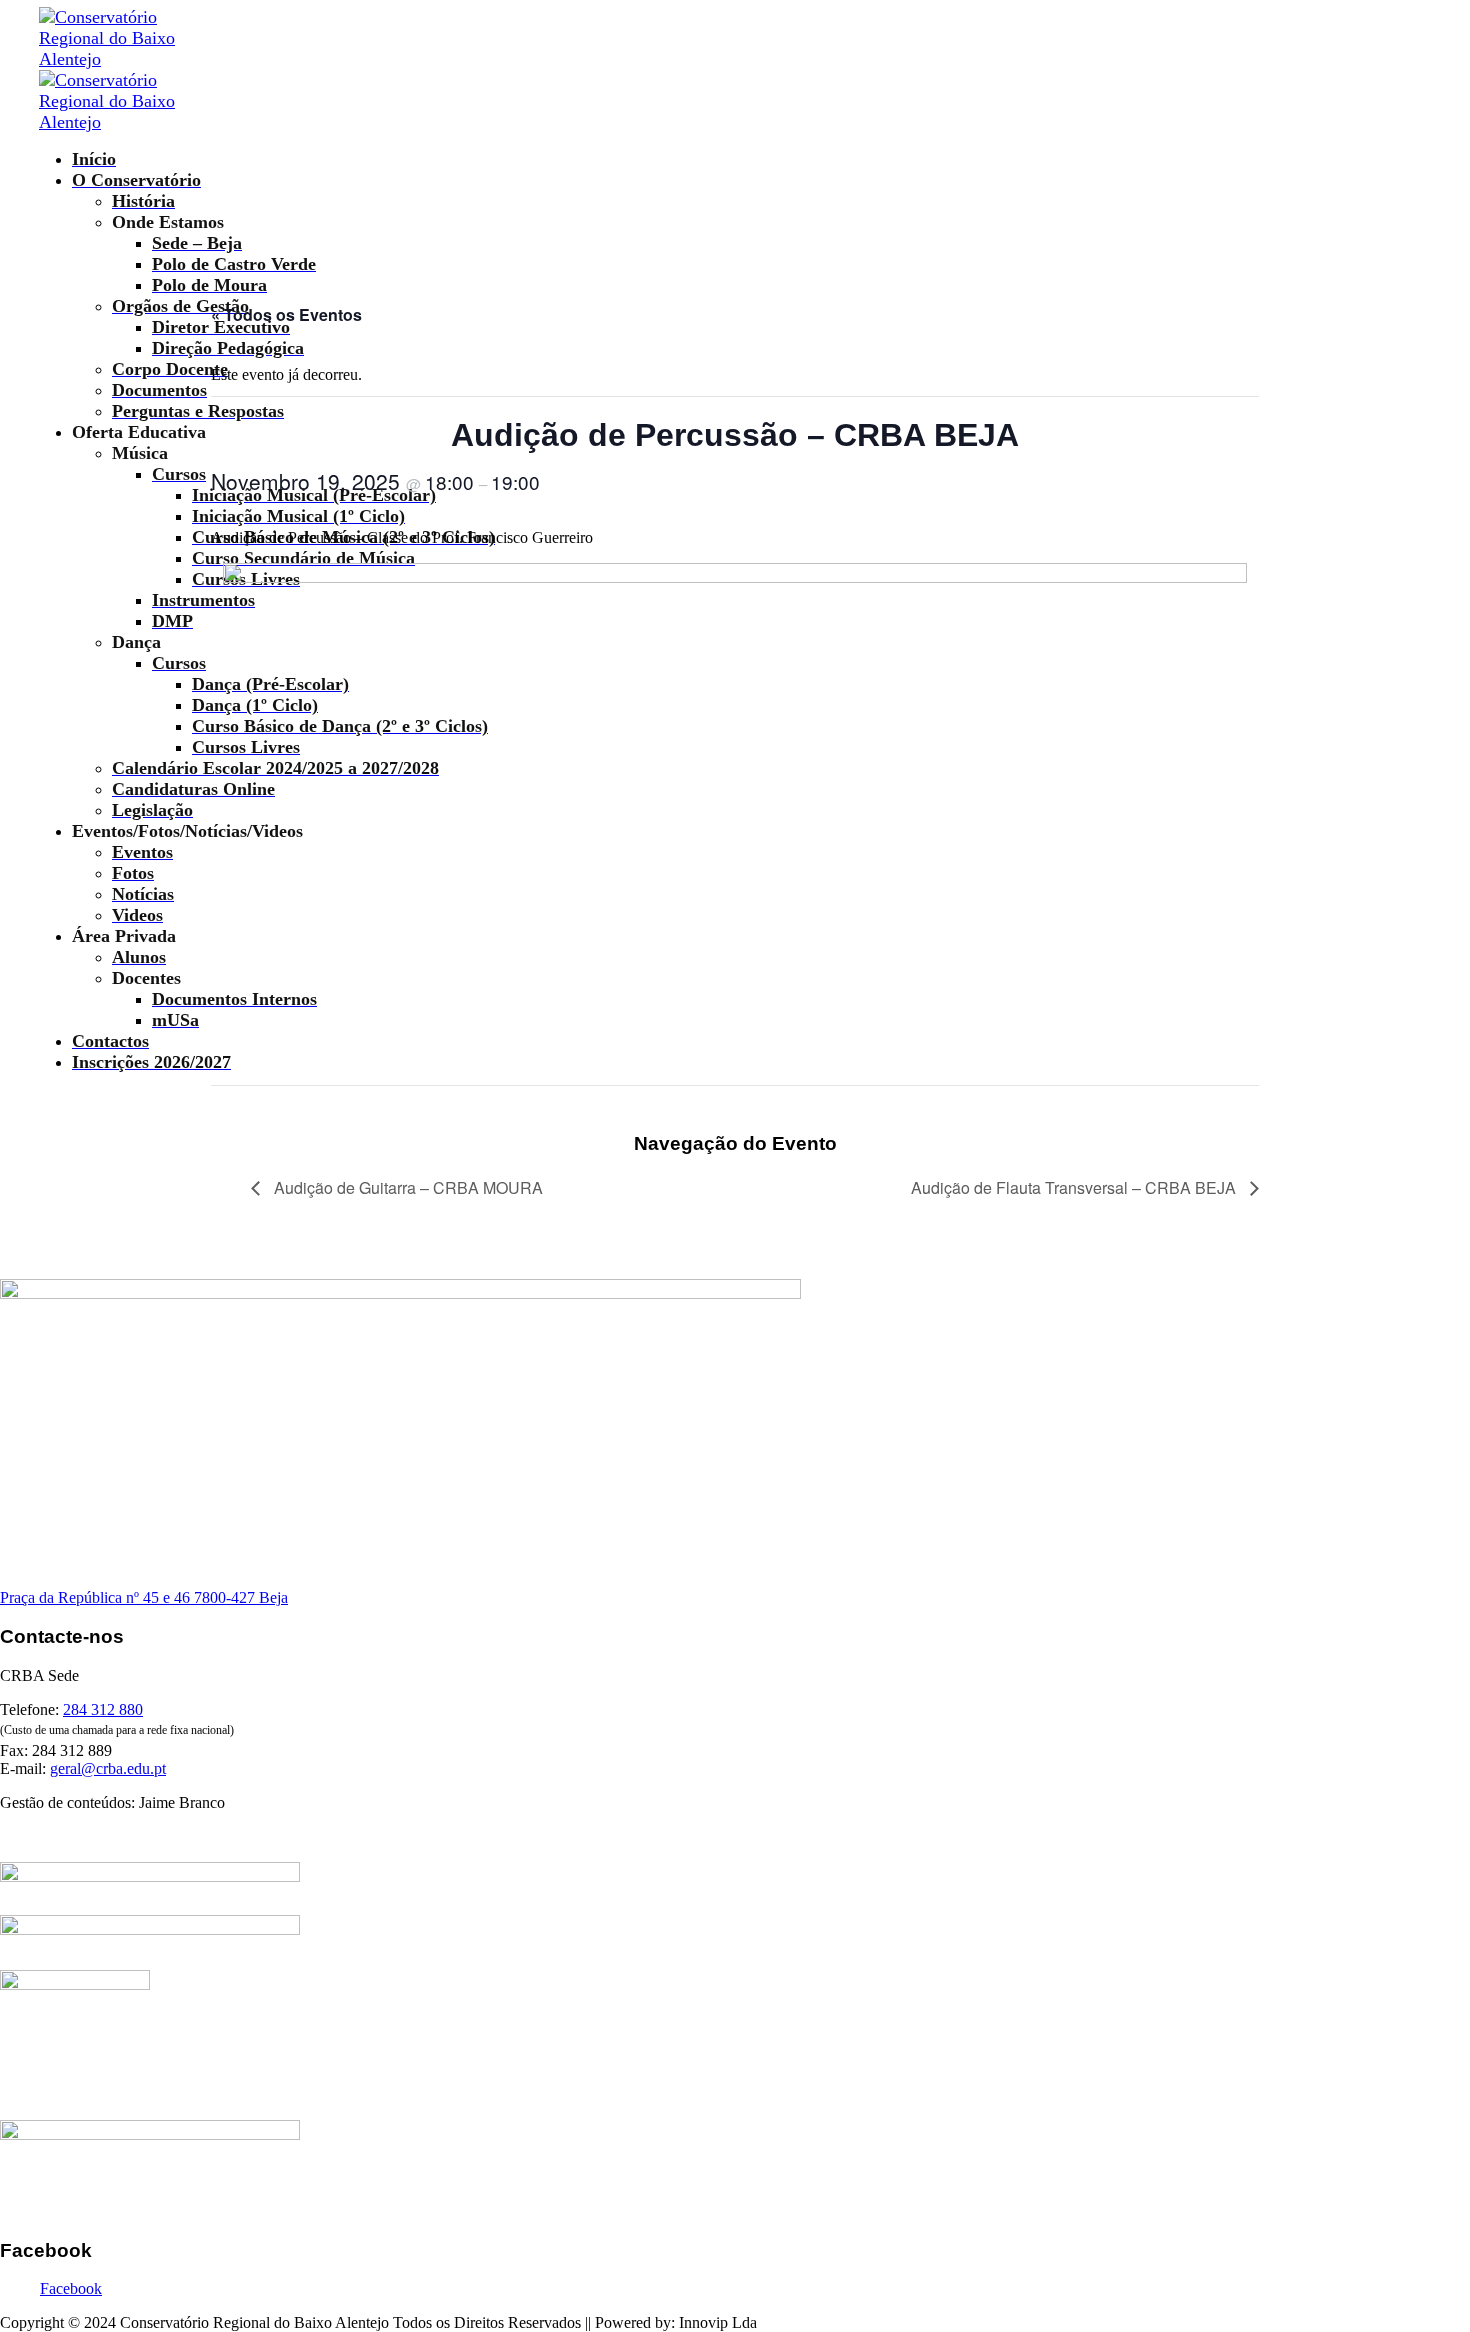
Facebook (71, 2288)
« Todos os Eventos (286, 314)
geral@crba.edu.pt (108, 1768)
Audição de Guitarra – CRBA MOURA (406, 1187)
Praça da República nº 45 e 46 (97, 1597)
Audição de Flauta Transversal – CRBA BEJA (1075, 1187)
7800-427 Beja (241, 1597)
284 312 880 (103, 1709)
